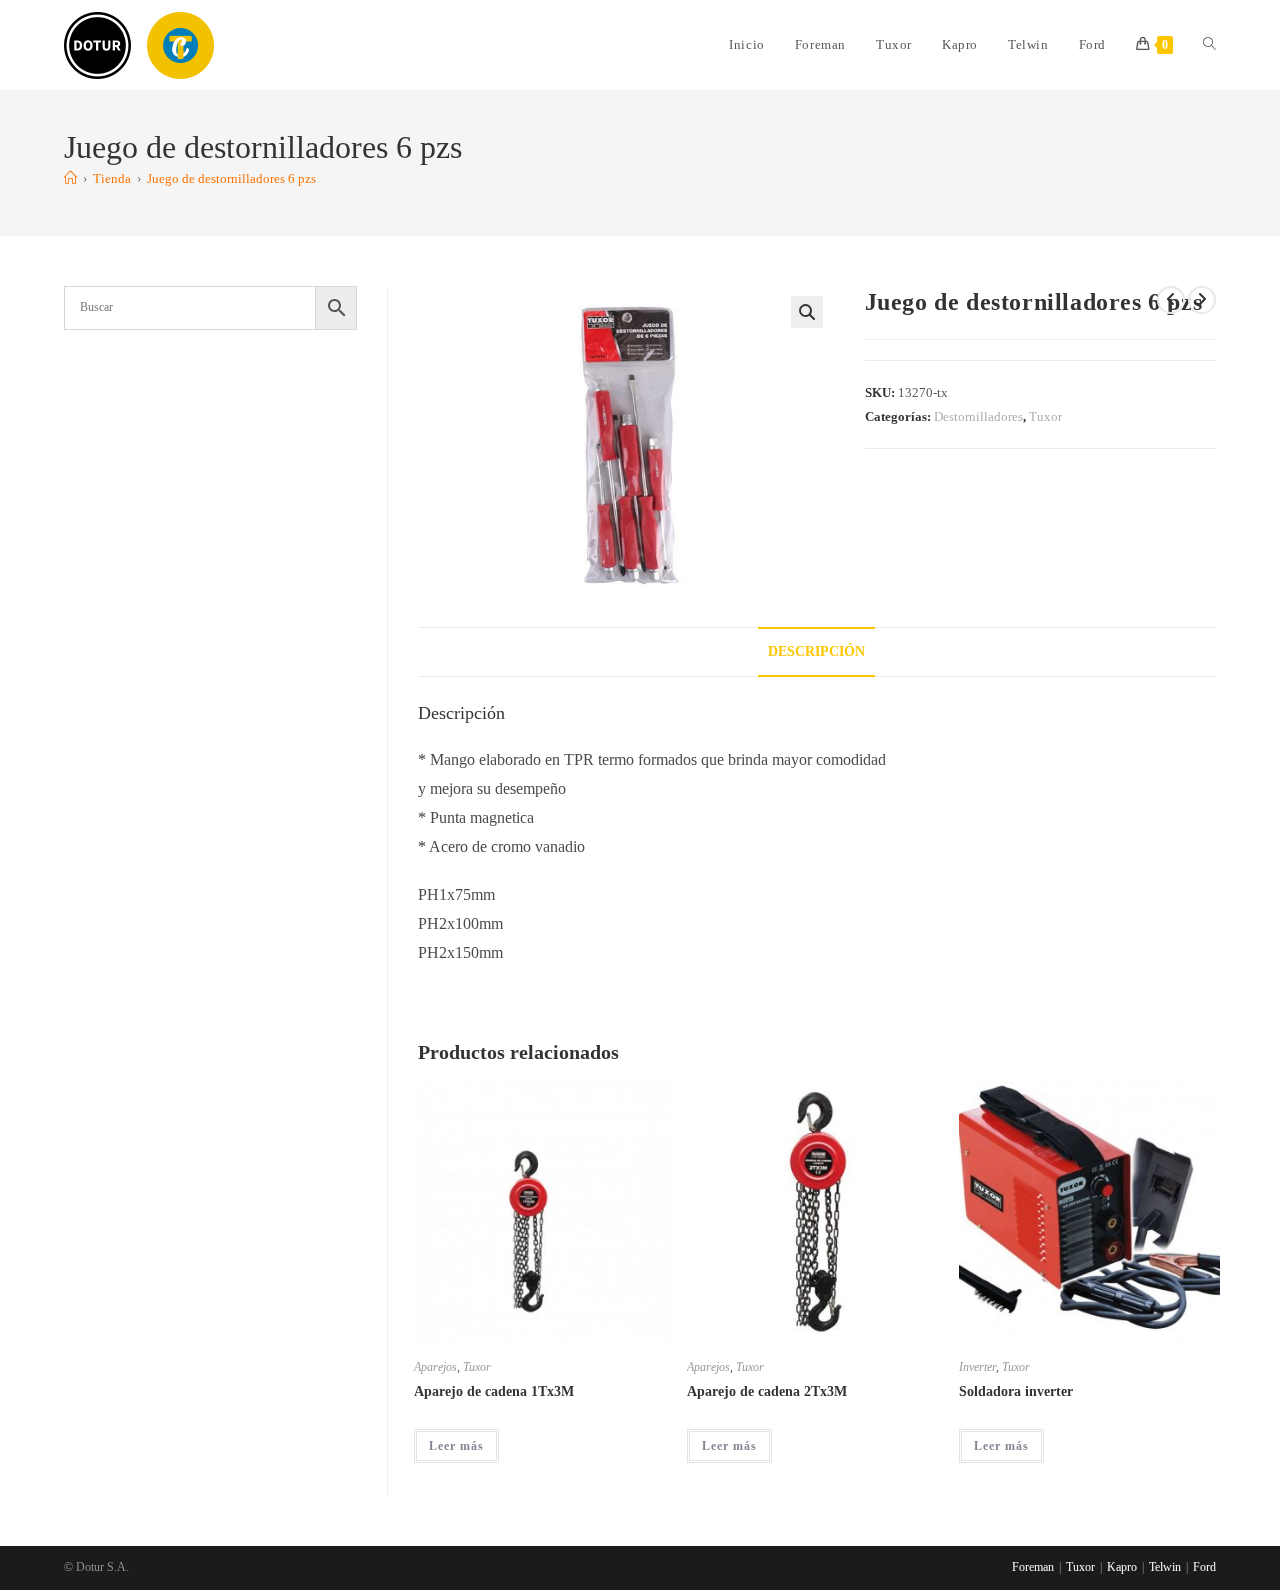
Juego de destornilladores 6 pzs (231, 178)
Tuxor (1045, 416)
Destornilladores (978, 416)
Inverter (977, 1367)
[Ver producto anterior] (1171, 300)
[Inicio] (70, 178)
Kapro (1122, 1567)
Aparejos (435, 1367)
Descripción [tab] (816, 651)
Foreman (1033, 1567)
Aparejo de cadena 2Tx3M (767, 1391)
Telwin (1165, 1567)
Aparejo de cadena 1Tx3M (494, 1391)
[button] (807, 312)
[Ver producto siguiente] (1202, 300)
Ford (1204, 1567)
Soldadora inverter (1016, 1391)
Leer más (456, 1446)
